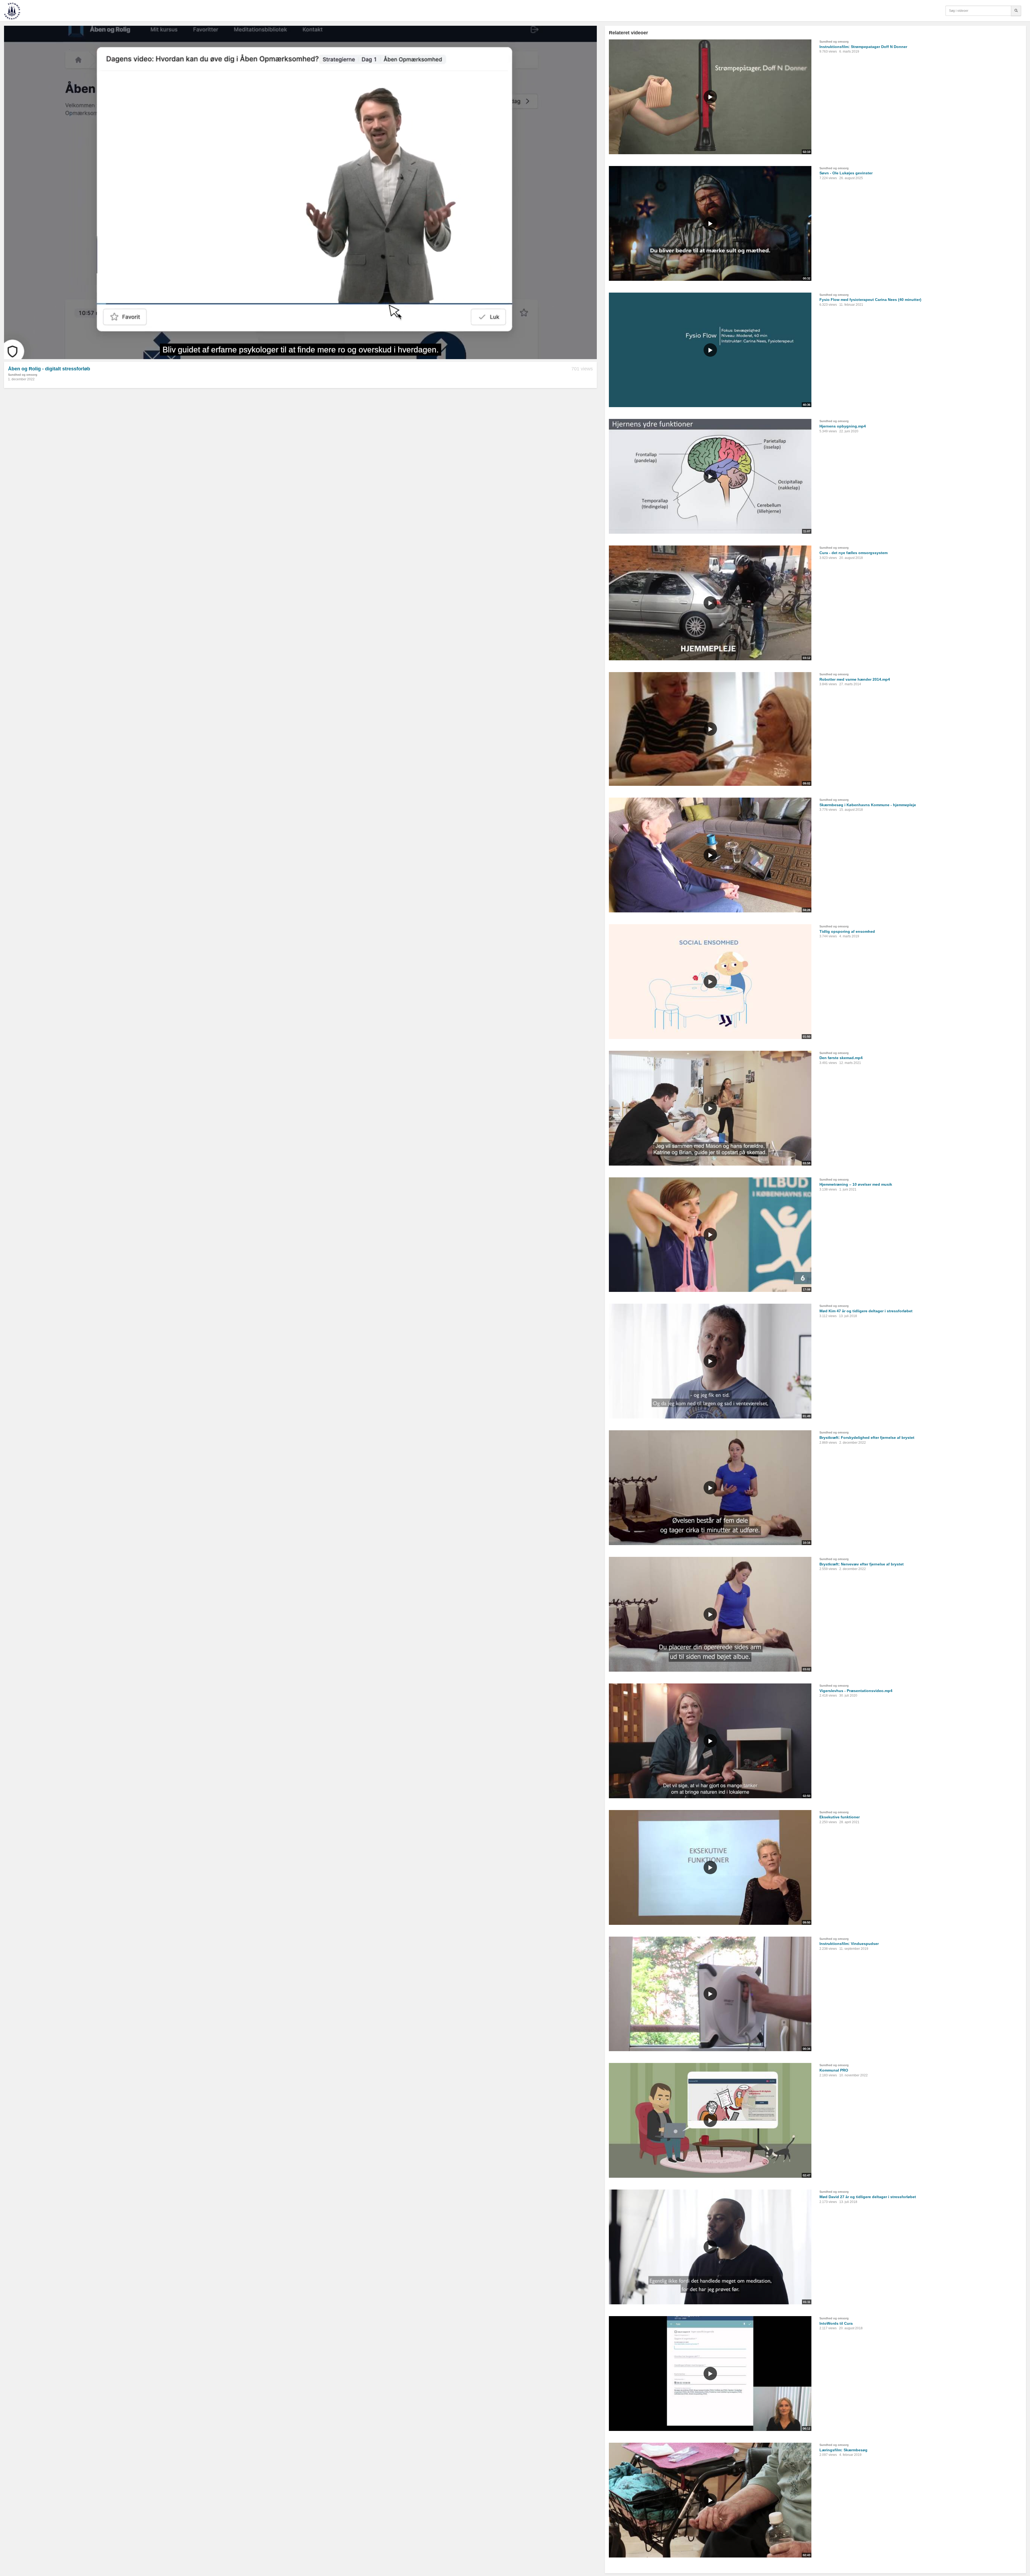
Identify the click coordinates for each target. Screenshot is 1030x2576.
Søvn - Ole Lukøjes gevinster (846, 173)
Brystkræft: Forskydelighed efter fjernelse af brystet (867, 1438)
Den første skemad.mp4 (841, 1058)
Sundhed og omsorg (23, 375)
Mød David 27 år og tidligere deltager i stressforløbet (868, 2197)
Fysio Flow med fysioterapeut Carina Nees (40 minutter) (870, 300)
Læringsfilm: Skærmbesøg (843, 2450)
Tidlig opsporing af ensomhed (847, 931)
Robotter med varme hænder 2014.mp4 (855, 679)
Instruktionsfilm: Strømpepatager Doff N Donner (863, 47)
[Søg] (1016, 11)
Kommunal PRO (834, 2070)
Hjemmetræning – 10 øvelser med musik (856, 1184)
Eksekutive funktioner (840, 1817)
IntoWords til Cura (836, 2323)
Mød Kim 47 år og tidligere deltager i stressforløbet (866, 1311)
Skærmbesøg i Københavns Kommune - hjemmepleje (868, 805)
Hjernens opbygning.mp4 (843, 426)
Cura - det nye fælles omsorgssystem (854, 553)
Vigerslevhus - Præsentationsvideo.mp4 (856, 1691)
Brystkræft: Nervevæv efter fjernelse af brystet (862, 1564)
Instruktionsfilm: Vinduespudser (849, 1944)
